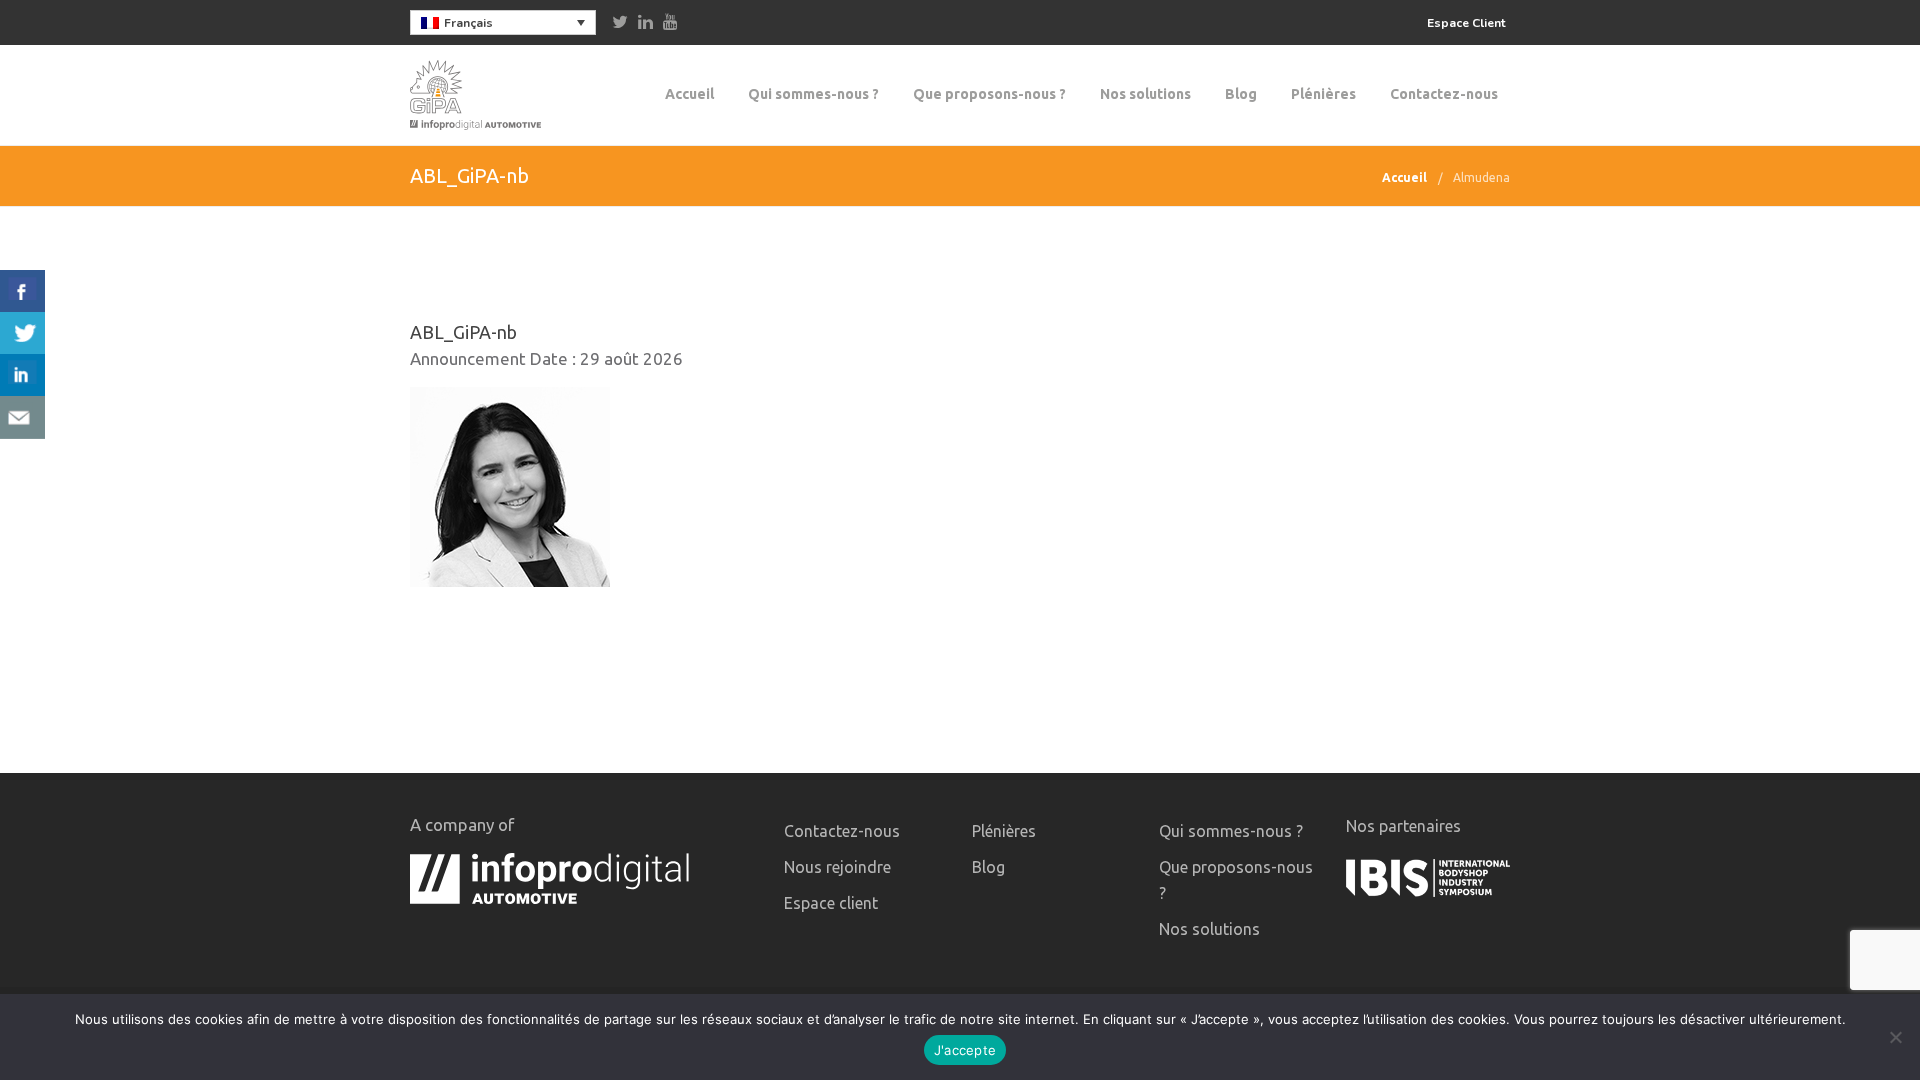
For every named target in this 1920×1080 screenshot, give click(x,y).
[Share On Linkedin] (22, 375)
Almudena (1481, 177)
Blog (1241, 94)
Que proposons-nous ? (989, 94)
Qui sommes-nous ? (813, 94)
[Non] (1895, 1037)
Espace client (831, 903)
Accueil (689, 94)
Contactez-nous (1444, 94)
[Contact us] (22, 417)
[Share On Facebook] (22, 291)
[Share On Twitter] (22, 333)
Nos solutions (1145, 94)
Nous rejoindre (837, 867)
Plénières (1323, 94)
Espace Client (1466, 23)
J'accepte (965, 1050)
